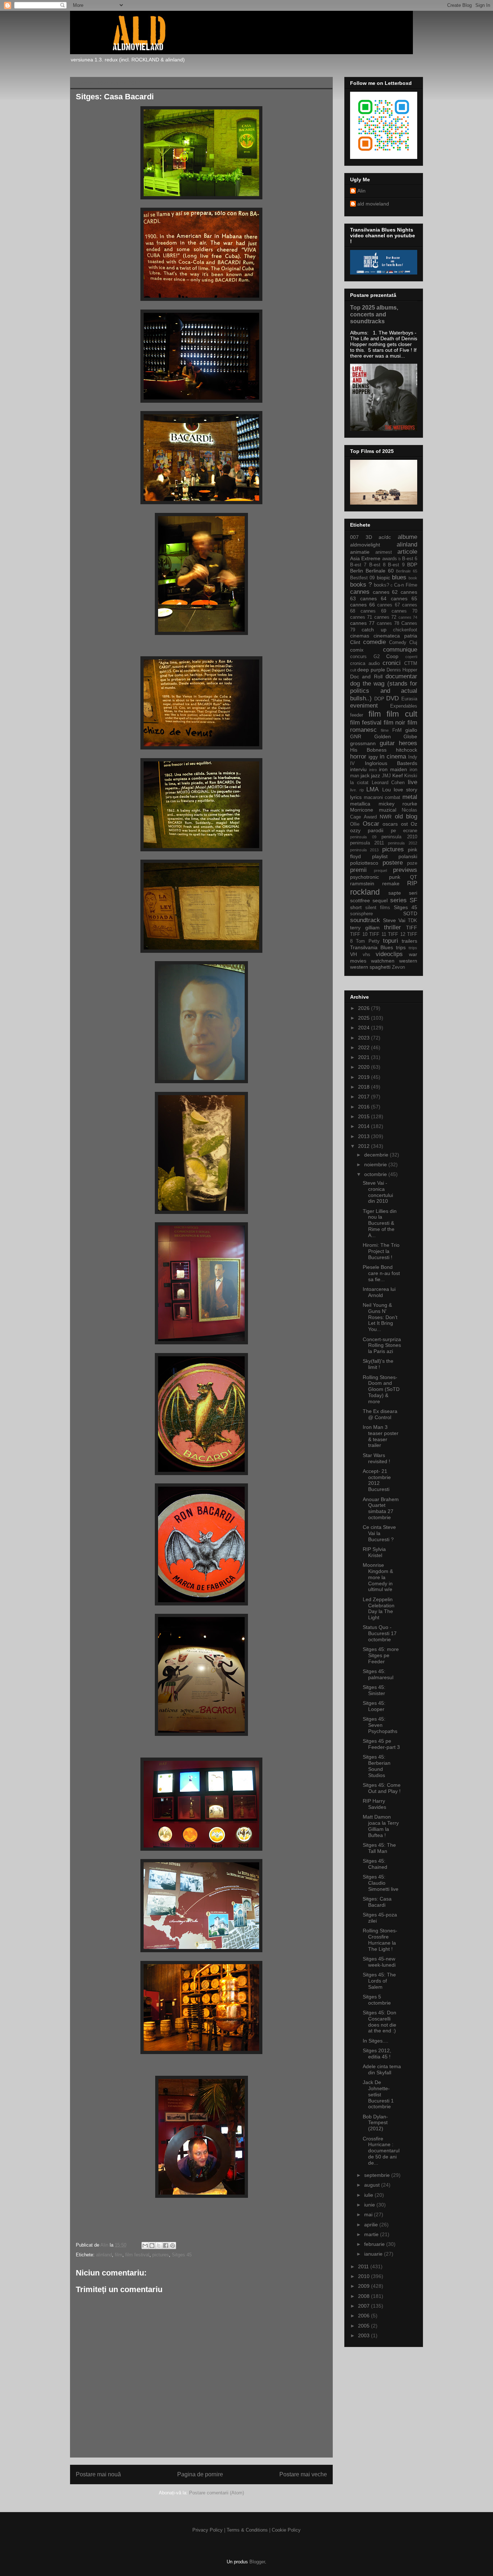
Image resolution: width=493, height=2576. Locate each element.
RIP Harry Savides (374, 1804)
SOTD (410, 913)
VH (354, 954)
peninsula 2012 (403, 843)
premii (358, 870)
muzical (388, 810)
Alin (361, 191)
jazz (376, 775)
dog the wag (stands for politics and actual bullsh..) (384, 691)
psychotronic (365, 877)
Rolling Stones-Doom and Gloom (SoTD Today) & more (381, 1389)
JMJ (386, 776)
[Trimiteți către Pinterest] (173, 2246)
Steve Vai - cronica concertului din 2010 (378, 1192)
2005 (365, 2326)
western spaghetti (370, 967)
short (356, 907)
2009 (365, 2286)
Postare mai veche (303, 2474)
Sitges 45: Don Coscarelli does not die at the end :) (379, 2022)
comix (357, 650)
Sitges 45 (182, 2255)
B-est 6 (410, 559)
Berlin (357, 571)
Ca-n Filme (406, 585)
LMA (372, 789)
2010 (365, 2276)
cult (353, 670)
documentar (401, 676)
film (119, 2255)
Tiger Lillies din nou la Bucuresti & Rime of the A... (380, 1223)
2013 (365, 1136)
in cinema (393, 757)
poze (412, 863)
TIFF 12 (397, 934)
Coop (392, 656)
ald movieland (373, 204)
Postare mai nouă (98, 2474)
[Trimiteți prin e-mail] (145, 2246)
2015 (365, 1116)
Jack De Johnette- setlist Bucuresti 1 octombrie (378, 2094)
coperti (411, 657)
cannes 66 (363, 605)
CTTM (411, 664)
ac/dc (385, 537)
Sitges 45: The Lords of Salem (379, 1981)
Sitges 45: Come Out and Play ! (382, 1788)
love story (405, 790)
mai (369, 2214)
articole (407, 552)
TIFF (412, 928)
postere (393, 863)
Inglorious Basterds (391, 763)
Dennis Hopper (402, 670)
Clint (355, 642)
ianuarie (374, 2254)
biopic (383, 578)
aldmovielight (365, 545)
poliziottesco (364, 863)
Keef (398, 775)
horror (358, 757)
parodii (376, 830)
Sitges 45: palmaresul (378, 1674)
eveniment (364, 706)
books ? (361, 585)
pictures (161, 2255)
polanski (408, 856)
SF (413, 900)
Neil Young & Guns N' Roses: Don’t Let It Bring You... (380, 1317)
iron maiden (393, 769)
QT (414, 877)
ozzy (355, 830)
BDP (412, 565)
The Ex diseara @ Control (380, 1414)
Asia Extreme (365, 558)
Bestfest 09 (362, 578)
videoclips (389, 954)
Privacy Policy (208, 2530)
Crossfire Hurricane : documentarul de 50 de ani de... (381, 2151)
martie (372, 2234)
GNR (356, 736)
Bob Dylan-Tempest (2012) (375, 2123)
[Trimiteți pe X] (159, 2246)
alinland (104, 2255)
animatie (360, 552)
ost (404, 824)
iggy (373, 757)
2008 (365, 2296)
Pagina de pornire (200, 2474)
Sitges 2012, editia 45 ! (377, 2054)
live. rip (357, 790)
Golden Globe (396, 736)
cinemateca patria (395, 636)
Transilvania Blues (372, 947)
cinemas (360, 636)
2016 (365, 1107)
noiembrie (376, 1164)
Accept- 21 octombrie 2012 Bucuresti (377, 1480)
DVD (392, 698)
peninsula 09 (363, 837)
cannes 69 (373, 611)
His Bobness (368, 750)
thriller (392, 927)
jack (365, 775)
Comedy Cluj (403, 643)
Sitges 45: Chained (375, 1864)
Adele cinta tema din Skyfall (382, 2069)
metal (410, 797)
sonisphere (361, 914)
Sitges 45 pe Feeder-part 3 (381, 1744)
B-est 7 (358, 565)
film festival (137, 2255)
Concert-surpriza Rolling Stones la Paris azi (382, 1345)
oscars (390, 824)
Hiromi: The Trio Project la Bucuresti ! (381, 1251)
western (408, 961)
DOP (379, 699)
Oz (414, 824)
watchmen (383, 961)
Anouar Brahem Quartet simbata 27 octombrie (381, 1508)
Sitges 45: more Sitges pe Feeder (381, 1655)
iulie (369, 2195)
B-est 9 (396, 565)
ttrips (413, 948)
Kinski (411, 776)
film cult (402, 714)
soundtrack (365, 920)
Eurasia (409, 699)
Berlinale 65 (407, 571)
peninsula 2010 (399, 837)
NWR (386, 817)
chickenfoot (405, 630)
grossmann (363, 743)
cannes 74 (408, 617)
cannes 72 (385, 617)
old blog (406, 816)
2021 (365, 1057)
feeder (357, 715)
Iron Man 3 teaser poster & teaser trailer (381, 1436)
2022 (365, 1047)
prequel (380, 870)
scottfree (360, 900)
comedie (374, 642)
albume (407, 537)
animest (384, 552)
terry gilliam (365, 928)
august (373, 2185)
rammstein (362, 883)
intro (373, 770)
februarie (375, 2244)
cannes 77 (362, 623)
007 (354, 537)
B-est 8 (377, 565)
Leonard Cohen (388, 783)
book (413, 578)
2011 (364, 2266)
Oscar (371, 824)
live (413, 782)
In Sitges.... (376, 2041)
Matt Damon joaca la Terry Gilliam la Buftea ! (381, 1826)
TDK (413, 921)
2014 (365, 1126)
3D (369, 537)
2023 (365, 1038)
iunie (370, 2205)
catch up (374, 630)
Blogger (257, 2562)
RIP (412, 883)
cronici (392, 663)
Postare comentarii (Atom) (217, 2493)
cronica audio (365, 664)
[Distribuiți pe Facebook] (166, 2246)
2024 (365, 1028)
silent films (378, 908)
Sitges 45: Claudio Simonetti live (381, 1883)
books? (381, 585)
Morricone (362, 810)
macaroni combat (382, 798)
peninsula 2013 (364, 850)
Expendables (404, 706)
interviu (358, 769)
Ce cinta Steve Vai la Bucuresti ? (379, 1533)
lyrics (356, 797)
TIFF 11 (378, 934)
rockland (365, 892)
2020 (365, 1067)
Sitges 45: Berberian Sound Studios (377, 1766)
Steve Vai (394, 920)
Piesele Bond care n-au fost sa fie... (381, 1273)
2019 (365, 1077)
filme (385, 730)
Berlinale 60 (380, 571)
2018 (365, 1087)
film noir (395, 723)
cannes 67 (389, 605)
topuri (391, 941)
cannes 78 (388, 623)
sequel (380, 900)
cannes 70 (404, 611)
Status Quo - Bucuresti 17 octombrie (380, 1633)
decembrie (377, 1155)
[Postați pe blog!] (152, 2246)
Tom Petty (368, 941)
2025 (365, 1018)
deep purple (371, 670)
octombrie (376, 1174)
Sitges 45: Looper (374, 1706)
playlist (380, 856)
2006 (365, 2316)
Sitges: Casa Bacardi (377, 1902)
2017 (365, 1097)
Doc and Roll (366, 677)
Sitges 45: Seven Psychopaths (380, 1725)
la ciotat (359, 783)
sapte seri (403, 893)
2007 (365, 2306)
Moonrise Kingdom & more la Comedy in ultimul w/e (378, 1577)
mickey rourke (398, 804)
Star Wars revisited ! (376, 1458)
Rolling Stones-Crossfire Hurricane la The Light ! (380, 1940)
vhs (367, 955)
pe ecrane (404, 831)
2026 (365, 1008)
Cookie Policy (286, 2530)
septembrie (378, 2175)
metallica (360, 804)
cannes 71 (361, 617)
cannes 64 (374, 598)
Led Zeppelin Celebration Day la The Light (379, 1608)
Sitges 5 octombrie (377, 2000)
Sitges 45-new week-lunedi (379, 1962)
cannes (360, 592)
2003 (365, 2335)
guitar (387, 743)
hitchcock (407, 750)
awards (390, 559)
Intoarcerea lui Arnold (379, 1292)
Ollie (355, 824)
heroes (408, 743)
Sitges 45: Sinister (374, 1690)
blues (399, 577)
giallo (411, 730)
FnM (397, 730)
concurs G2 (365, 657)
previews (405, 870)
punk (395, 877)
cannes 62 (385, 592)
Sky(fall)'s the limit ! (378, 1364)
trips (401, 947)
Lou (387, 790)
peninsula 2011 (367, 843)
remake (391, 883)
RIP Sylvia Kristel (374, 1552)
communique (400, 650)
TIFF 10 (359, 934)
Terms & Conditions (247, 2530)
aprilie (372, 2225)
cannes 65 (404, 598)
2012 (365, 1146)
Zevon (398, 967)
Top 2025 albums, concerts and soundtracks (374, 314)
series (398, 900)
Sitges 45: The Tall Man (379, 1848)
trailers (409, 941)
